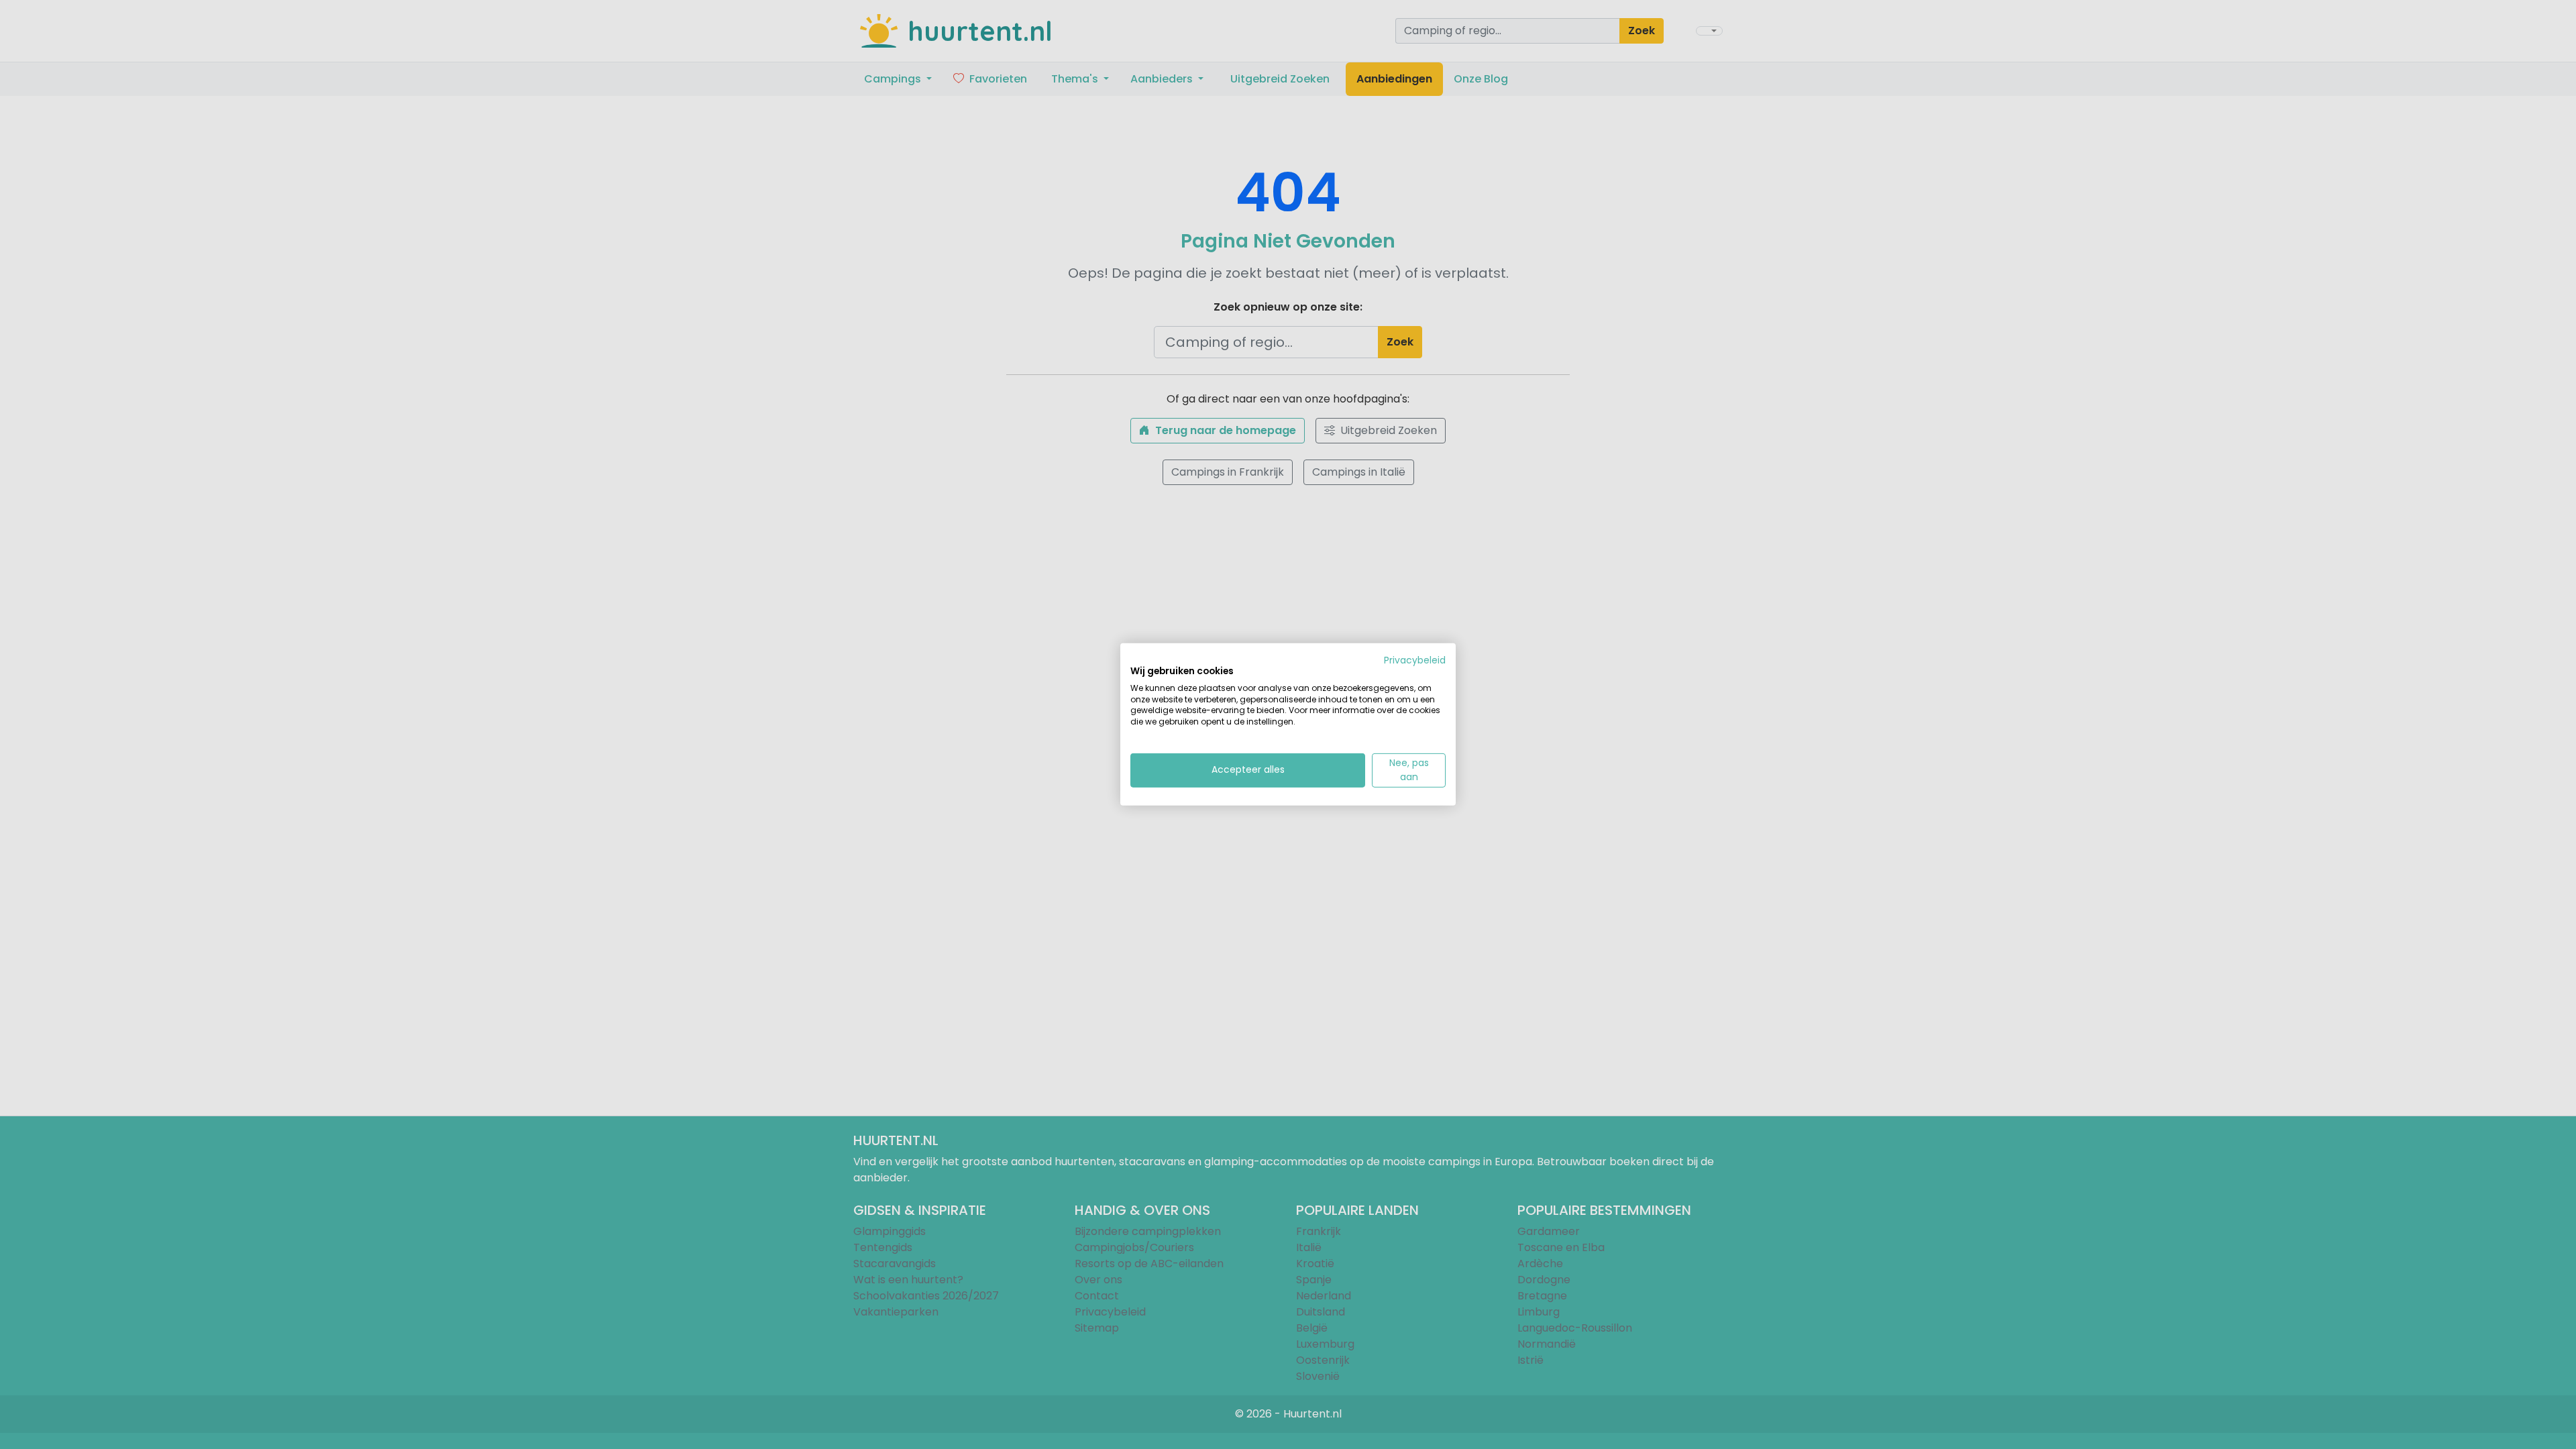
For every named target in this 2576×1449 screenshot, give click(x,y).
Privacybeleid (1415, 660)
